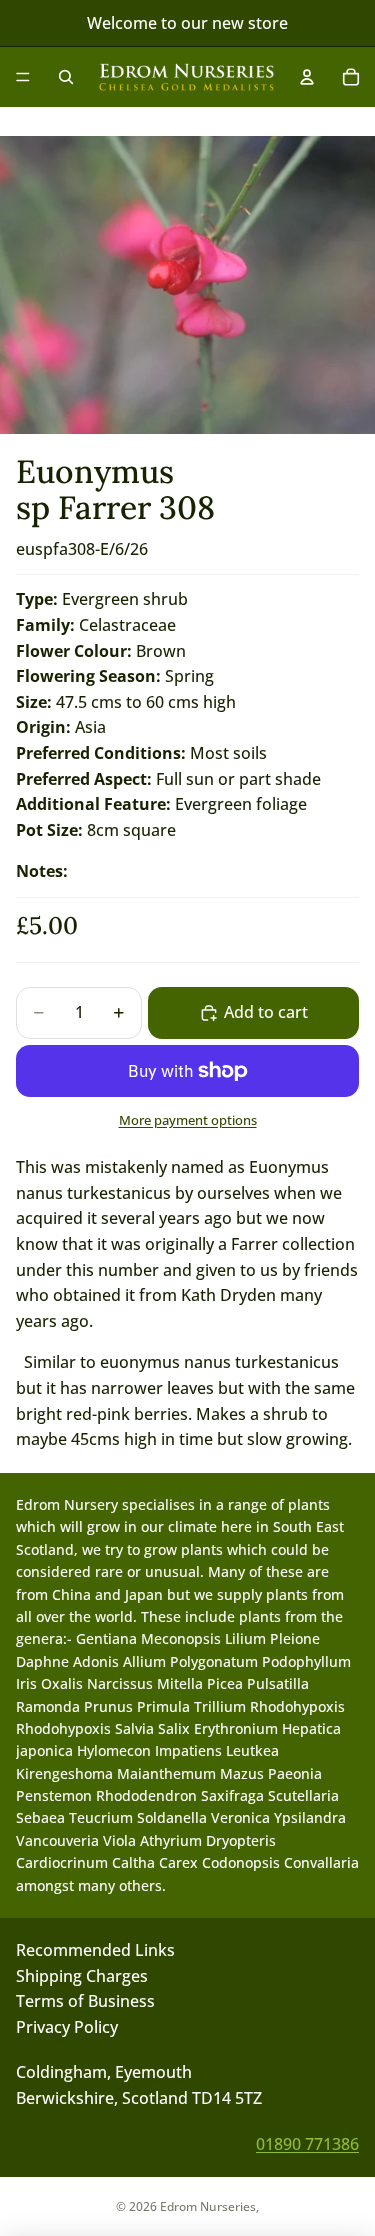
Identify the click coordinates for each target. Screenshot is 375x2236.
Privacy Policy (67, 2027)
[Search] (66, 77)
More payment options (188, 1120)
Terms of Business (85, 2001)
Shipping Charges (82, 1975)
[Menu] (23, 77)
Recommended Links (95, 1950)
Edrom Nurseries (208, 2206)
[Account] (307, 77)
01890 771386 (307, 2143)
